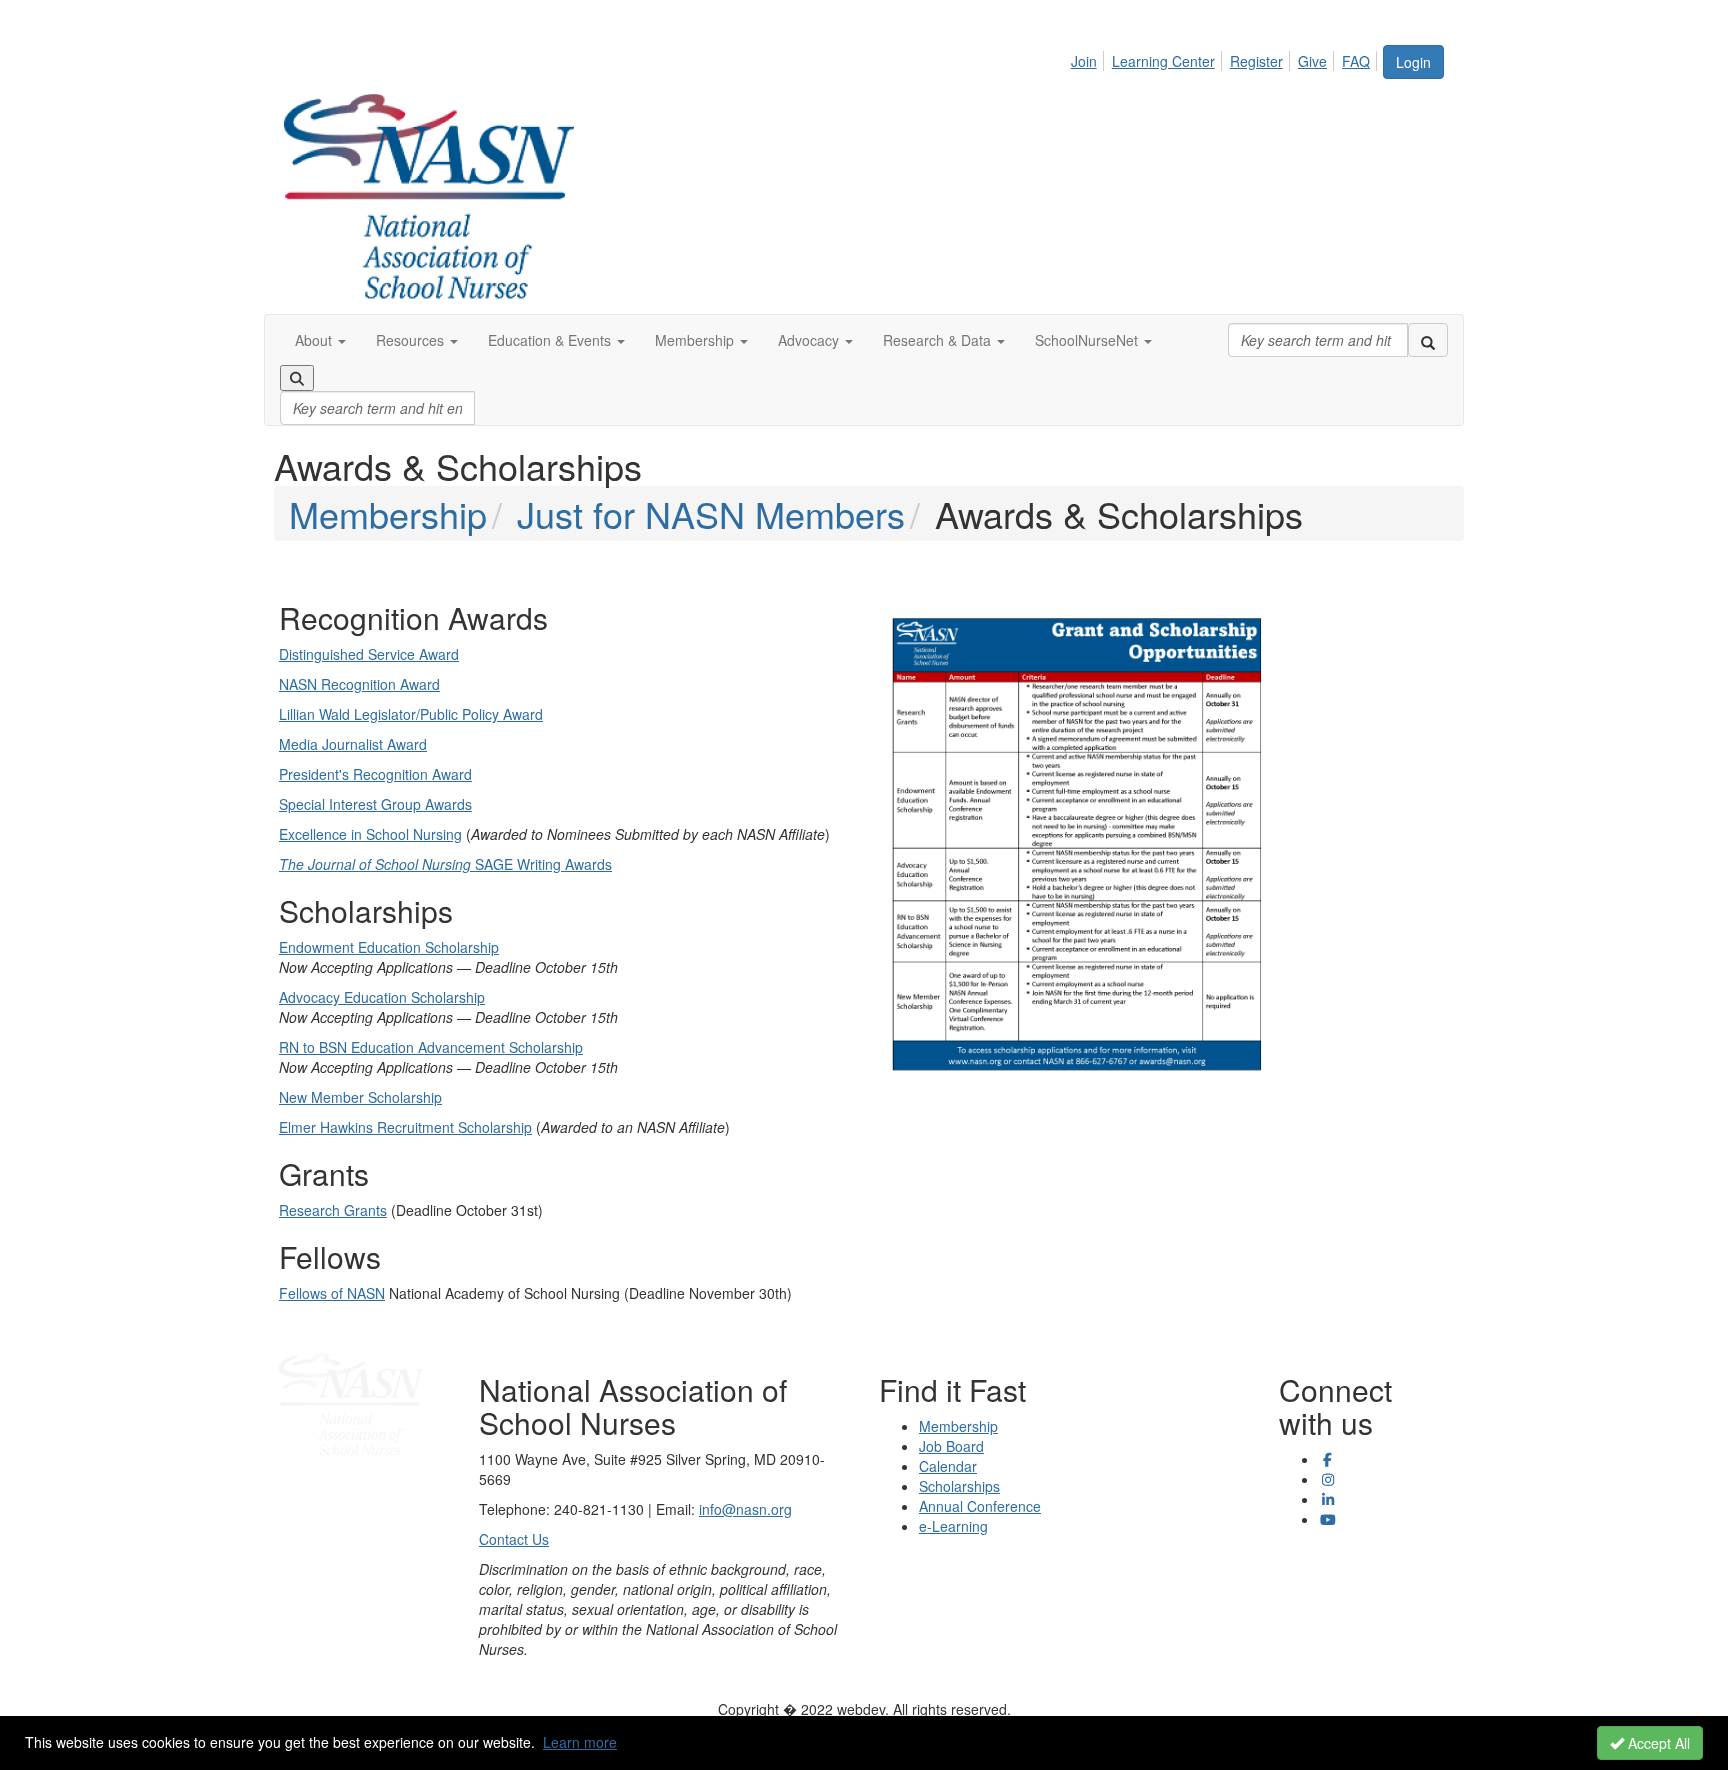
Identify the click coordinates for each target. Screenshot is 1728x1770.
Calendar (948, 1466)
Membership (388, 513)
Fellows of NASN (332, 1293)
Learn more (580, 1742)
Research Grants (333, 1210)
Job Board (951, 1446)
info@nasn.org (745, 1509)
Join (1084, 61)
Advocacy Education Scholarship (382, 997)
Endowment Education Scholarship (389, 947)
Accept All (1657, 1743)
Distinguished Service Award (369, 654)
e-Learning (953, 1526)
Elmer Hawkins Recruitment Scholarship (405, 1127)
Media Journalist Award (353, 744)
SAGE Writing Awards (445, 864)
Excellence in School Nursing (370, 834)
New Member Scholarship (360, 1097)
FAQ (1356, 61)
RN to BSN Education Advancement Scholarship (431, 1047)
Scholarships (959, 1486)
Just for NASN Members (711, 513)
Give (1312, 61)
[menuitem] (1089, 58)
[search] (1428, 340)
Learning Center (1163, 61)
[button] (320, 340)
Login (1413, 62)
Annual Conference (980, 1506)
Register (1256, 61)
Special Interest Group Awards (375, 804)
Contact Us (514, 1539)
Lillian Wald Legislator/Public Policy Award (411, 714)
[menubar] (1226, 58)
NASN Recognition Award (359, 684)
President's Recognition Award (375, 774)
